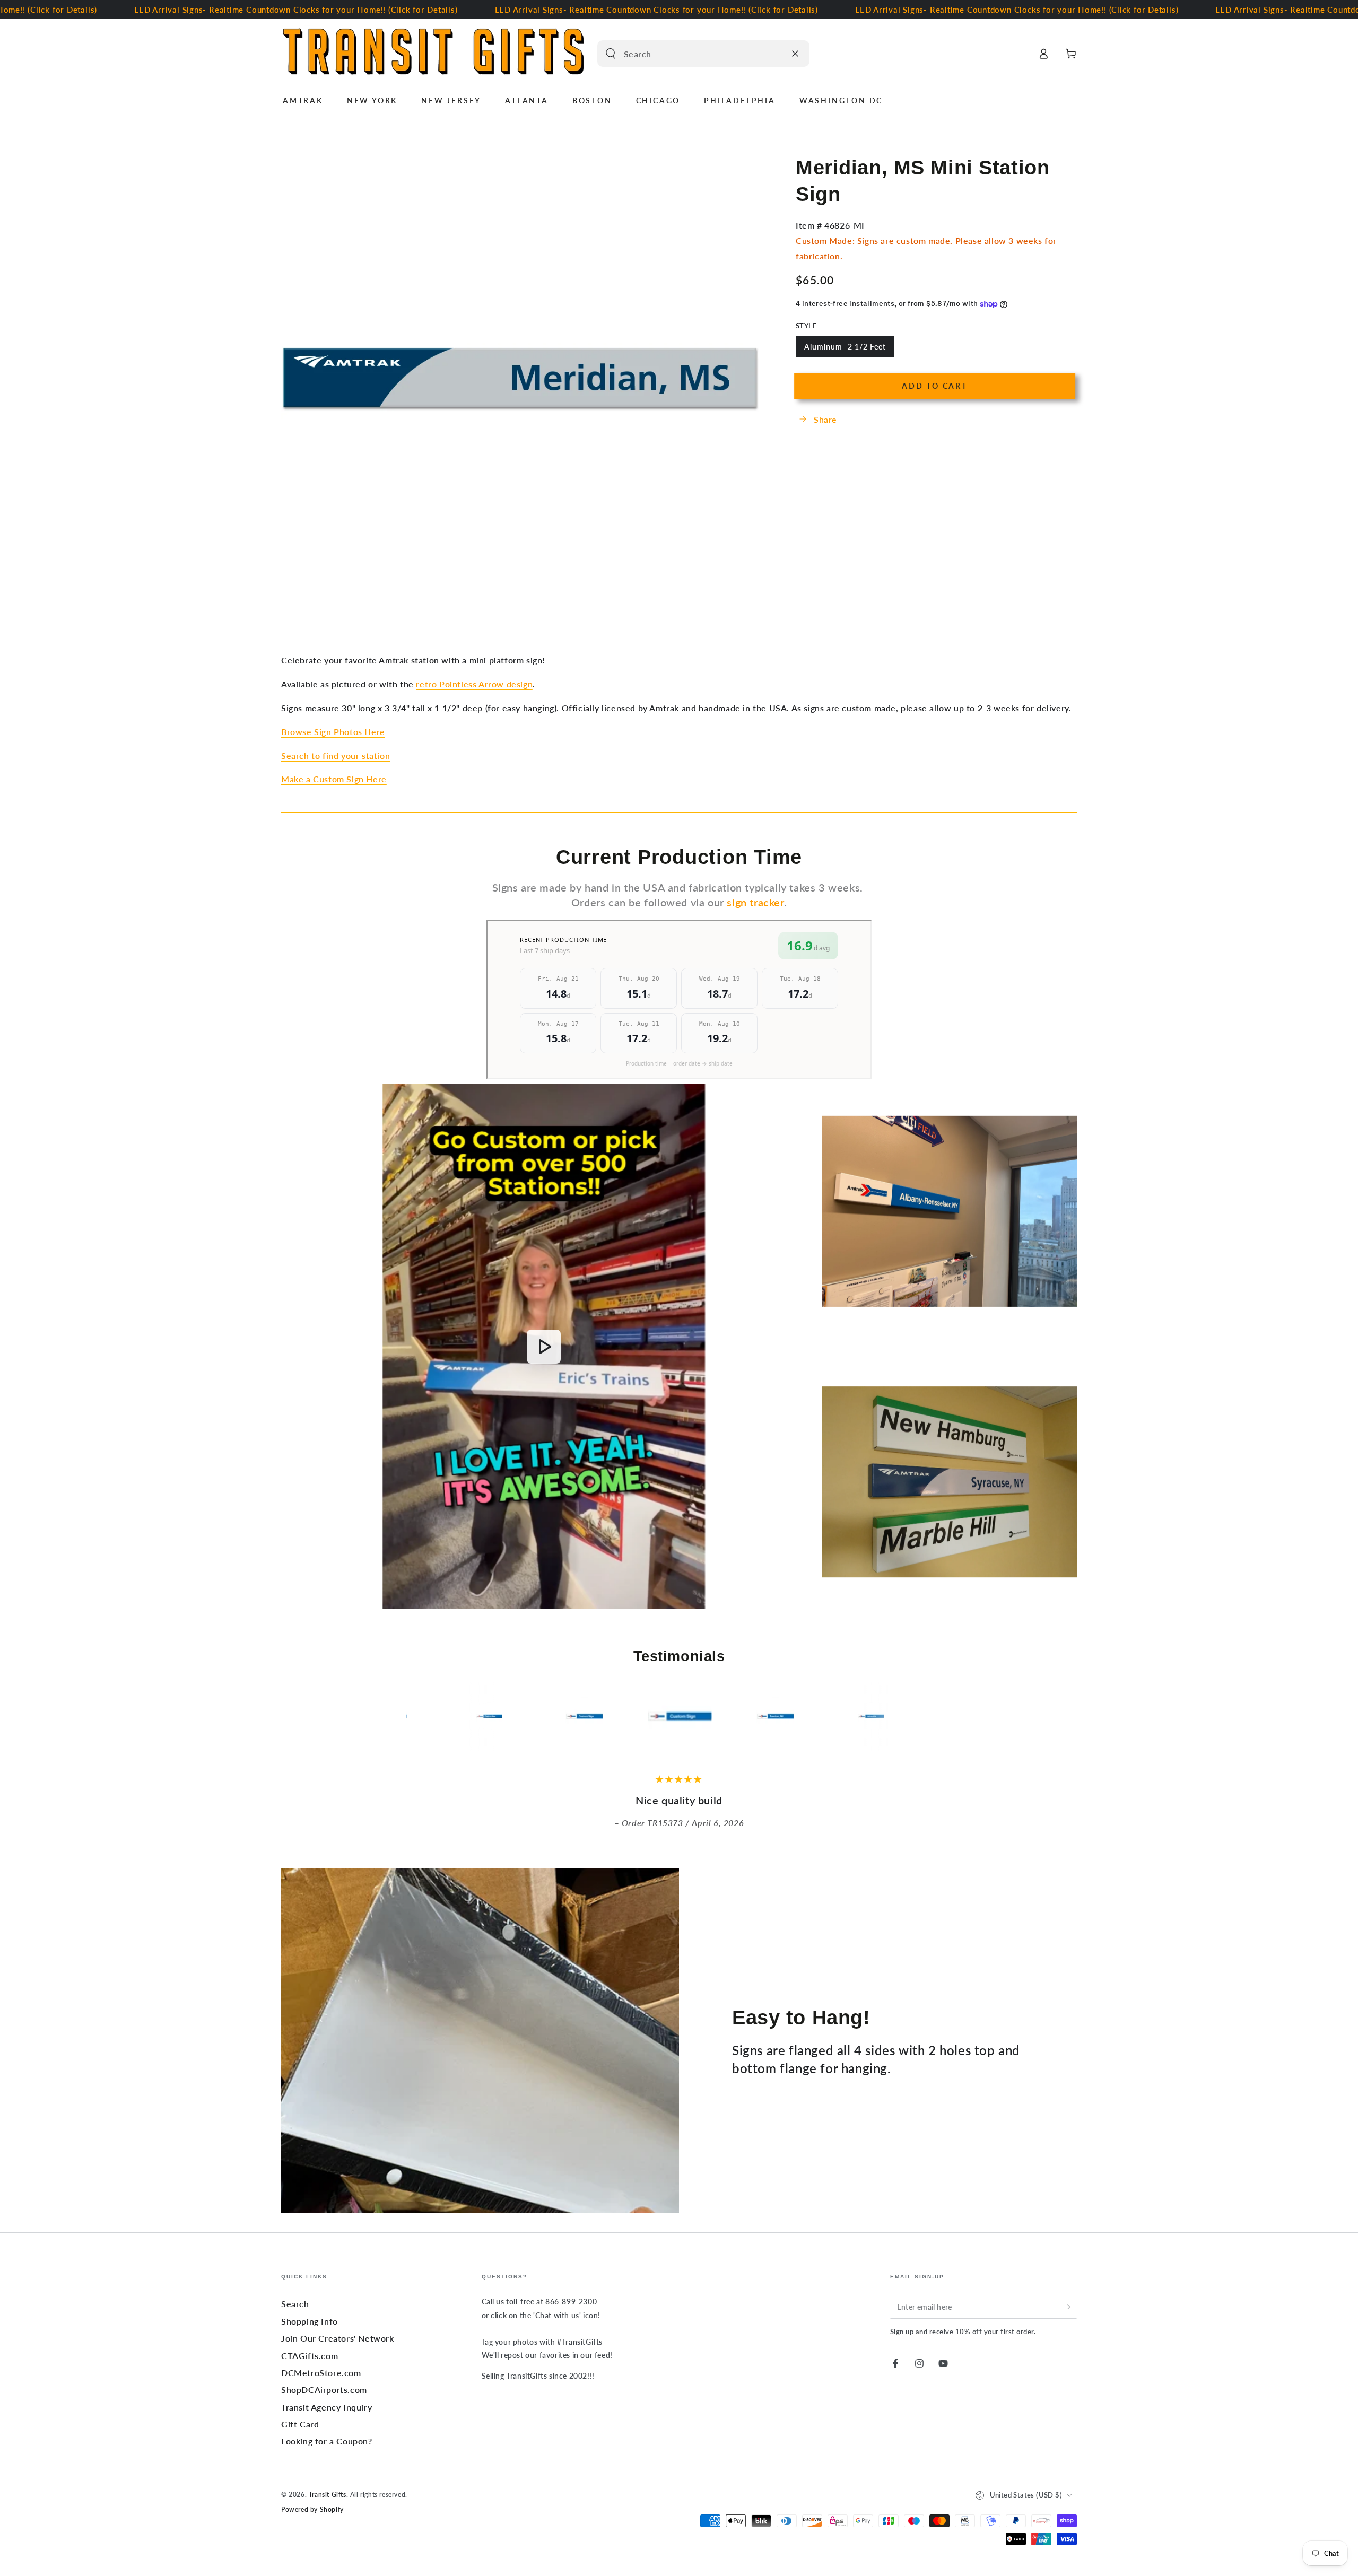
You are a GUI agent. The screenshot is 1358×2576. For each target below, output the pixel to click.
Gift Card (300, 2424)
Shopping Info (310, 2321)
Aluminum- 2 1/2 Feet (845, 350)
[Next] (942, 1716)
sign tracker (755, 902)
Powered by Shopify (312, 2509)
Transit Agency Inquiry (327, 2407)
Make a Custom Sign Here (334, 779)
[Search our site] (611, 54)
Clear (774, 54)
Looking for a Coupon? (327, 2441)
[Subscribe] (1071, 2307)
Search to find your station (336, 756)
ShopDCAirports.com (324, 2390)
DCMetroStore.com (321, 2373)
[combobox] (692, 54)
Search (295, 2304)
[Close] (795, 54)
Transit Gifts (328, 2495)
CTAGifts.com (310, 2356)
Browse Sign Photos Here (333, 732)
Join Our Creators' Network (338, 2338)
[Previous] (416, 1716)
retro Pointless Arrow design (474, 684)
